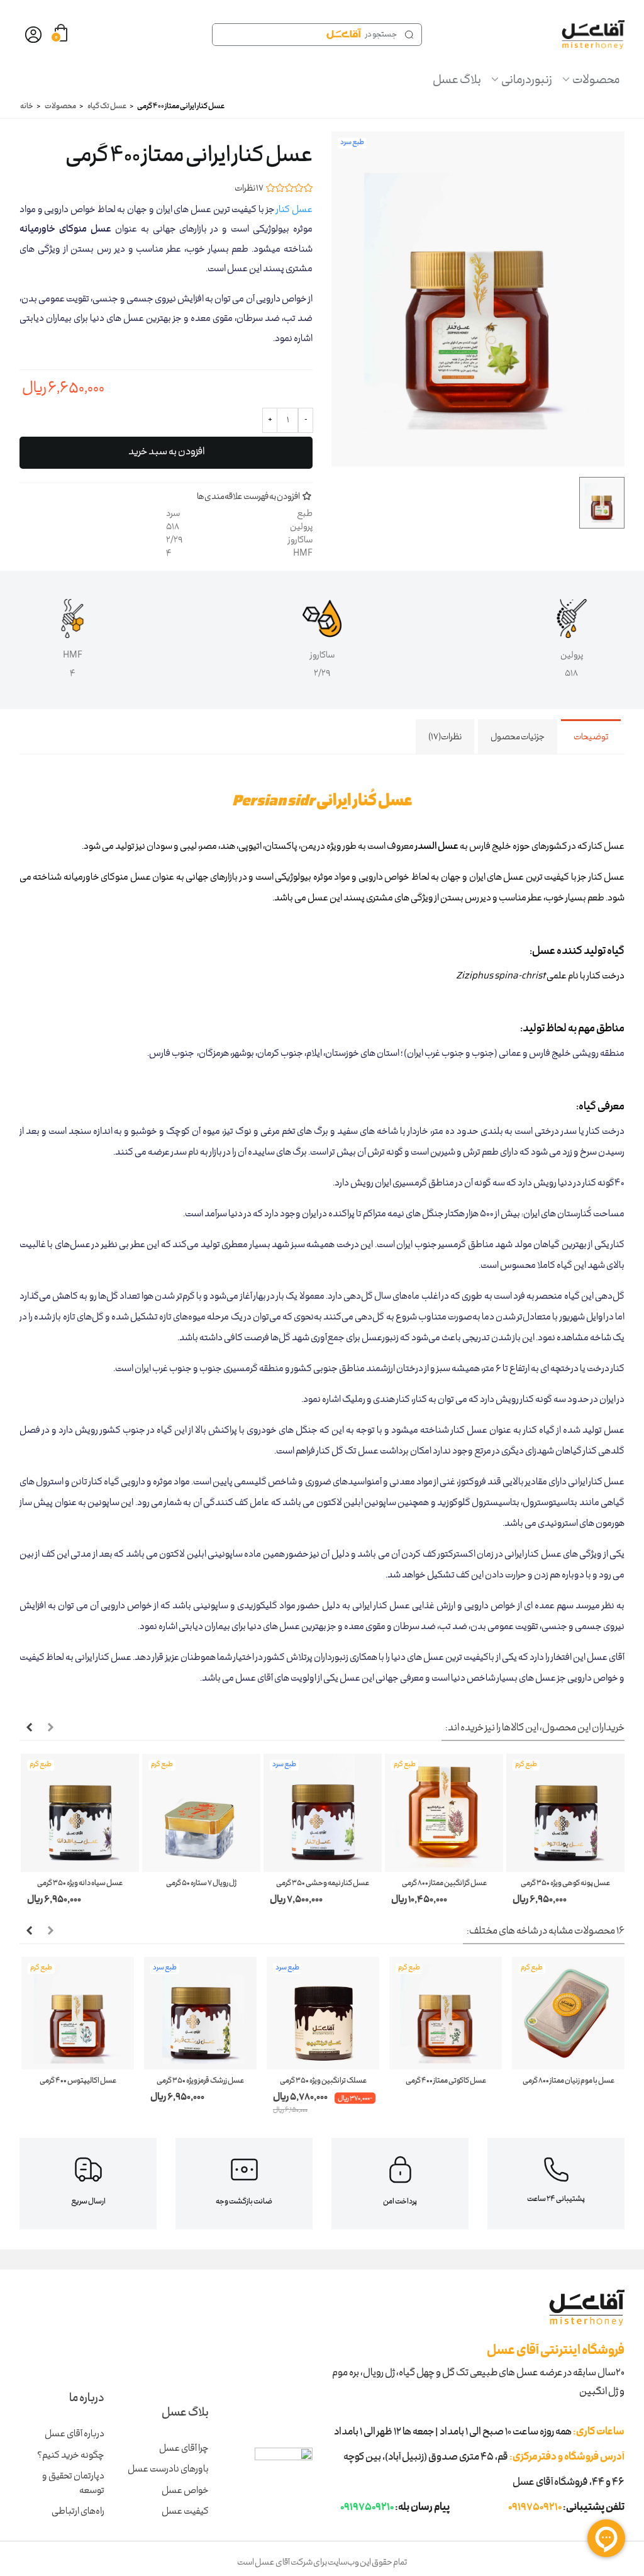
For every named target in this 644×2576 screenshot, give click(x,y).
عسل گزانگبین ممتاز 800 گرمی (444, 1884)
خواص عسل (185, 2491)
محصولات (596, 81)
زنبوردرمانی (527, 81)
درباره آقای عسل (75, 2434)
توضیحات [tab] (591, 737)
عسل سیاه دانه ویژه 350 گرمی (80, 1884)
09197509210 (535, 2508)
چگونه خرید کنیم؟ (71, 2456)
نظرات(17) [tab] (445, 737)
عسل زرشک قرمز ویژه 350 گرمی (200, 2081)
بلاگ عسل (457, 81)
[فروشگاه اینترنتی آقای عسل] (593, 35)
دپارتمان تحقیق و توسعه (73, 2484)
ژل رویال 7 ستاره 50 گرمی (201, 1884)
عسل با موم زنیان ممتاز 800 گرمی (569, 2081)
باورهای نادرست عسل (168, 2470)
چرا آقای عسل (184, 2449)
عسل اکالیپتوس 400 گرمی (78, 2081)
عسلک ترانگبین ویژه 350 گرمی (323, 2081)
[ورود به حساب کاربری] (33, 35)
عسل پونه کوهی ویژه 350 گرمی (565, 1884)
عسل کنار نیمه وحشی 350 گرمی (323, 1884)
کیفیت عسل (185, 2512)
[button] (50, 1728)
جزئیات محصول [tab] (518, 737)
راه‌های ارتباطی (78, 2512)
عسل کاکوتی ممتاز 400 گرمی (446, 2081)
